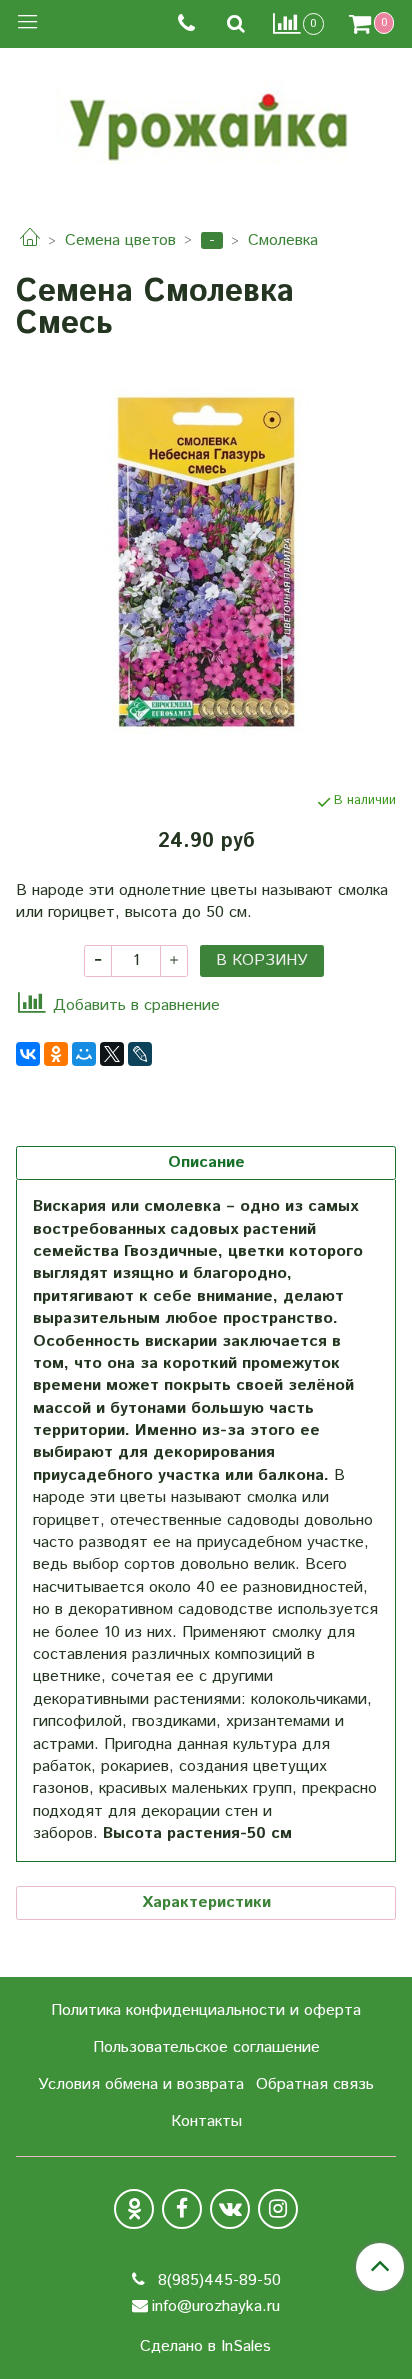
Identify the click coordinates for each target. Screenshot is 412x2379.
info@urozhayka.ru (216, 2306)
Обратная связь (315, 2084)
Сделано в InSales (205, 2347)
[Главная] (30, 240)
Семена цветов (120, 240)
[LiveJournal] (140, 1054)
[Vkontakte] (230, 2209)
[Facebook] (182, 2209)
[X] (112, 1054)
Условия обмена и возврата (141, 2084)
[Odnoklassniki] (134, 2209)
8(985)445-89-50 (217, 2280)
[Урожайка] (206, 122)
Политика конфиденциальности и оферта (206, 2010)
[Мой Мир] (84, 1054)
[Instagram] (278, 2209)
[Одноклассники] (56, 1054)
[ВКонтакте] (28, 1054)
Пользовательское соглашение (206, 2047)
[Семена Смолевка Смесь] (206, 562)
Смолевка (283, 240)
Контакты (206, 2121)
